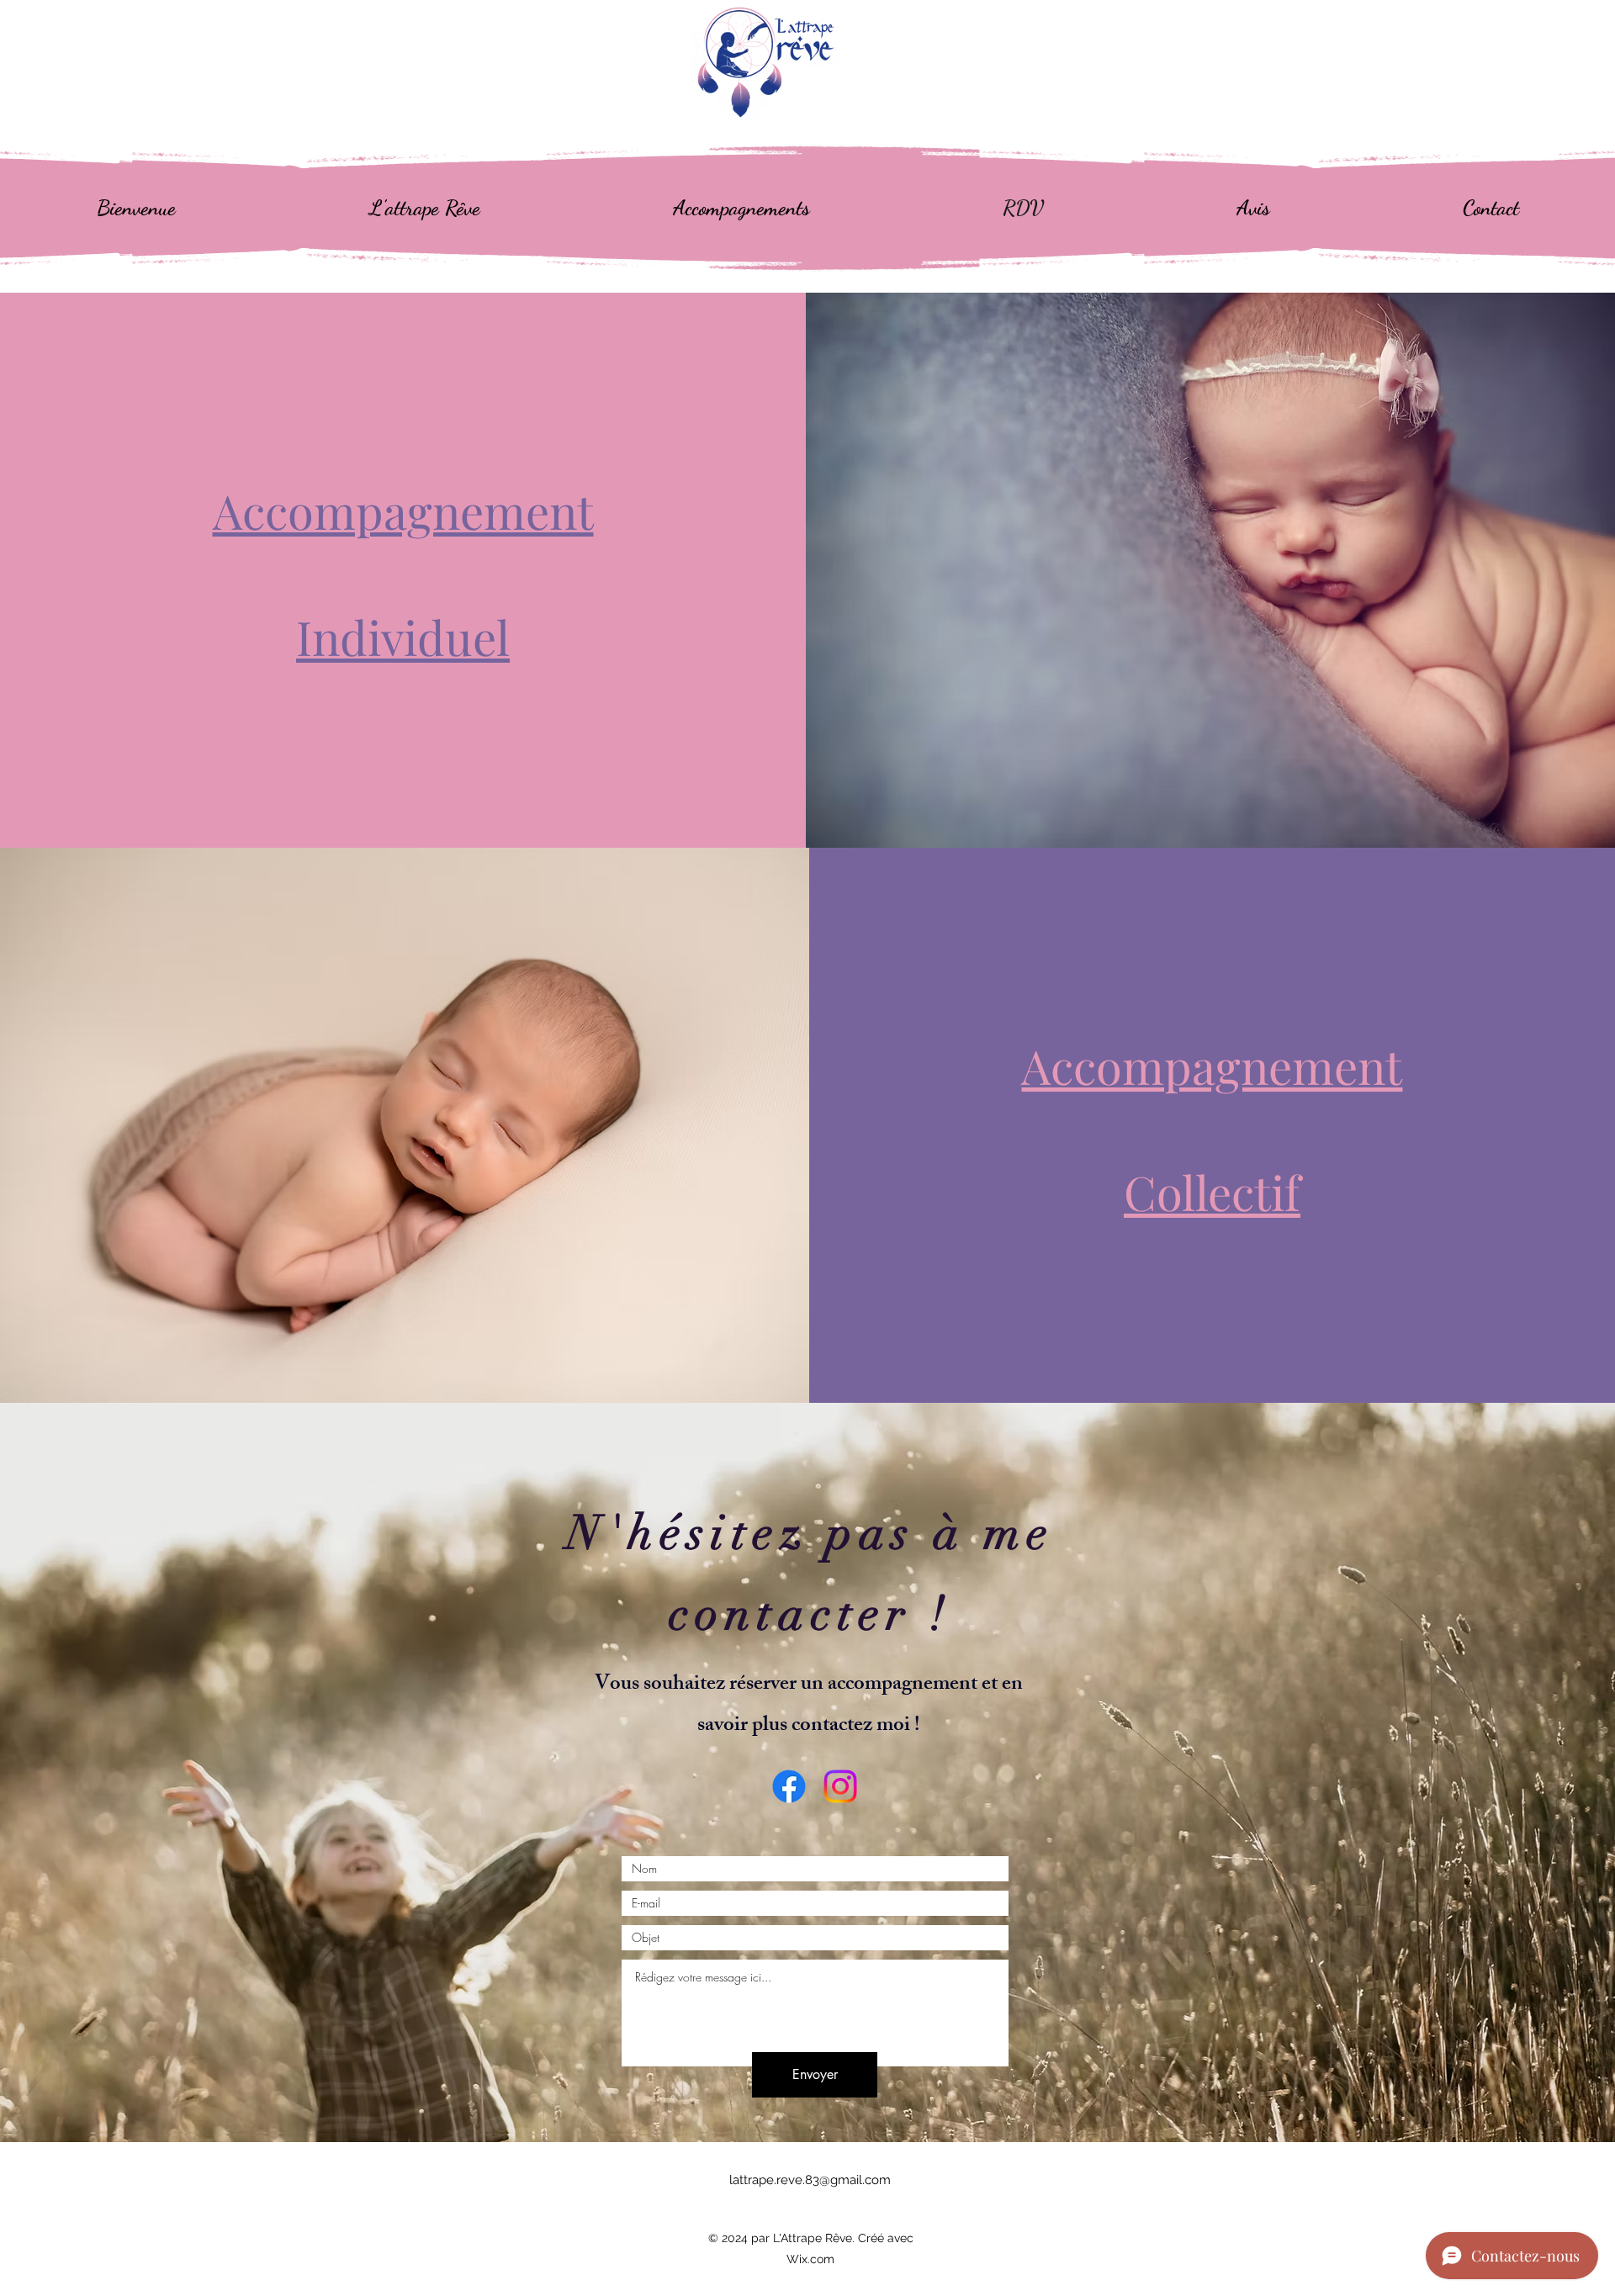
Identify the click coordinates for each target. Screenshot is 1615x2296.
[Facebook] (789, 1786)
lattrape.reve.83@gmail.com (810, 2180)
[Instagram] (840, 1786)
